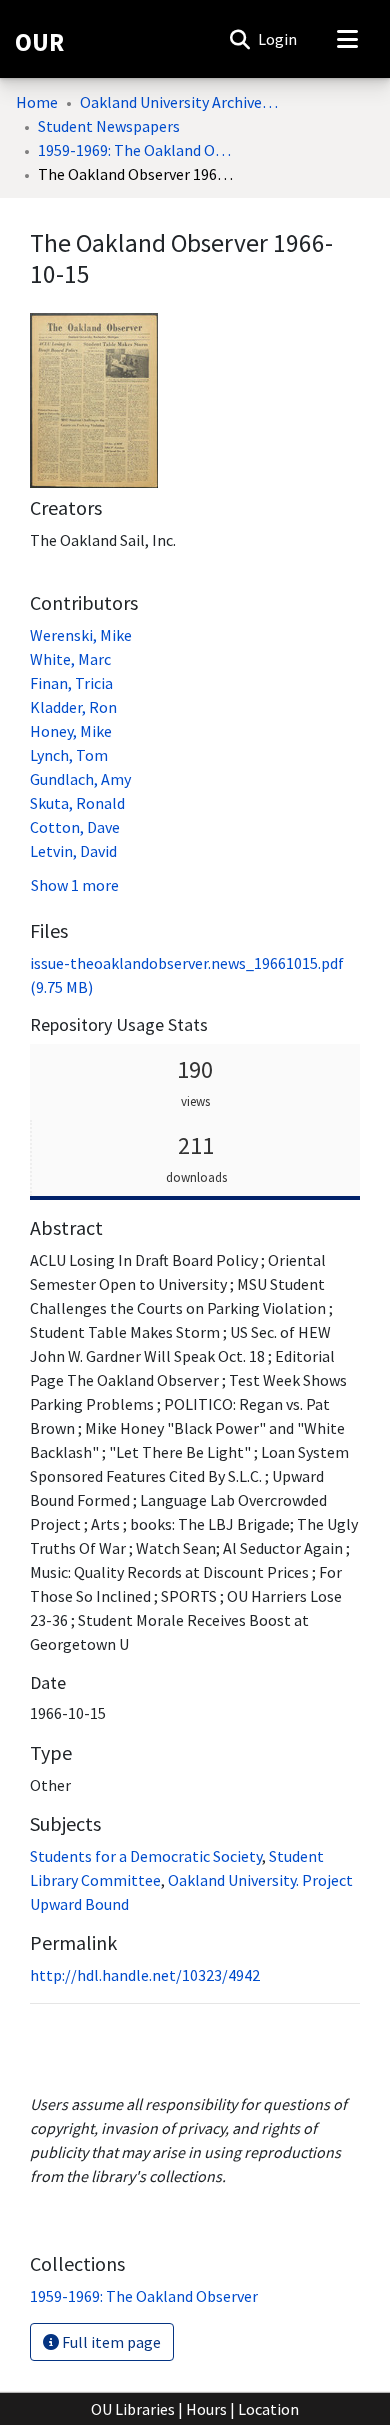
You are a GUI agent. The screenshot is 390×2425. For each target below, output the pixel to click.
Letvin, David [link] (73, 851)
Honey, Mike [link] (71, 731)
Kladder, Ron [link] (73, 707)
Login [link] (278, 39)
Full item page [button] (110, 2342)
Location (268, 2409)
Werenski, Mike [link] (81, 635)
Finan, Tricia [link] (71, 683)
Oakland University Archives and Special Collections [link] (180, 102)
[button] (239, 39)
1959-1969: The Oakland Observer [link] (138, 150)
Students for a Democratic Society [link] (146, 1856)
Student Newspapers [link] (109, 126)
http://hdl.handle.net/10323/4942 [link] (145, 1975)
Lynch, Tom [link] (69, 755)
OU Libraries (133, 2409)
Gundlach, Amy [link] (80, 779)
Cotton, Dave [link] (75, 827)
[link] (144, 2296)
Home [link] (37, 102)
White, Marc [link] (70, 659)
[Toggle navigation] (347, 39)
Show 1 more (75, 885)
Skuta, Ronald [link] (77, 803)
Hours (206, 2409)
